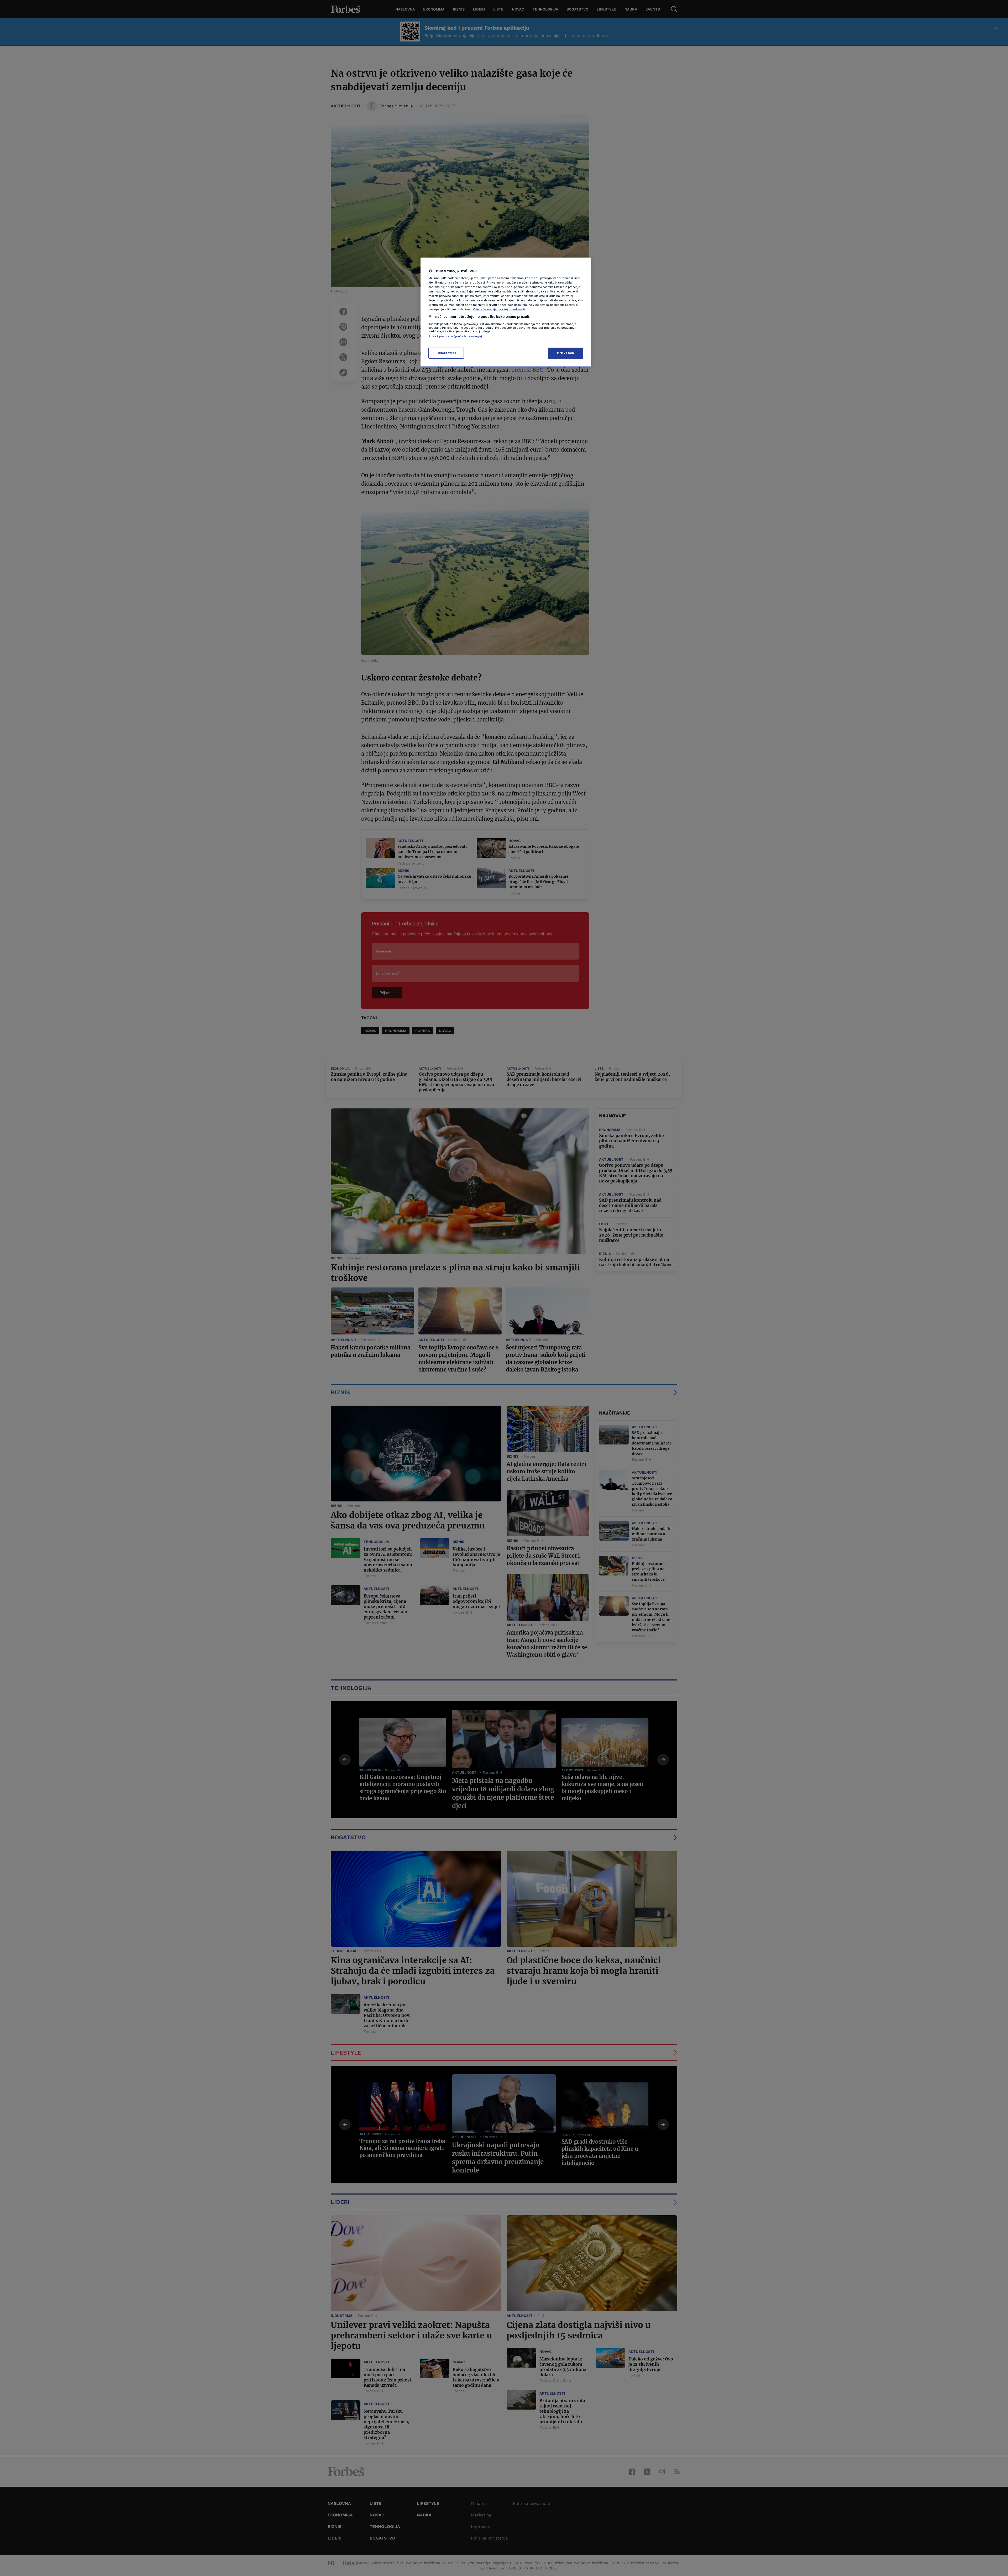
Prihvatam (565, 353)
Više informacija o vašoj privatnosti (499, 309)
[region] (506, 312)
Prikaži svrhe (446, 353)
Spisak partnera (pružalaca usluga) (455, 336)
